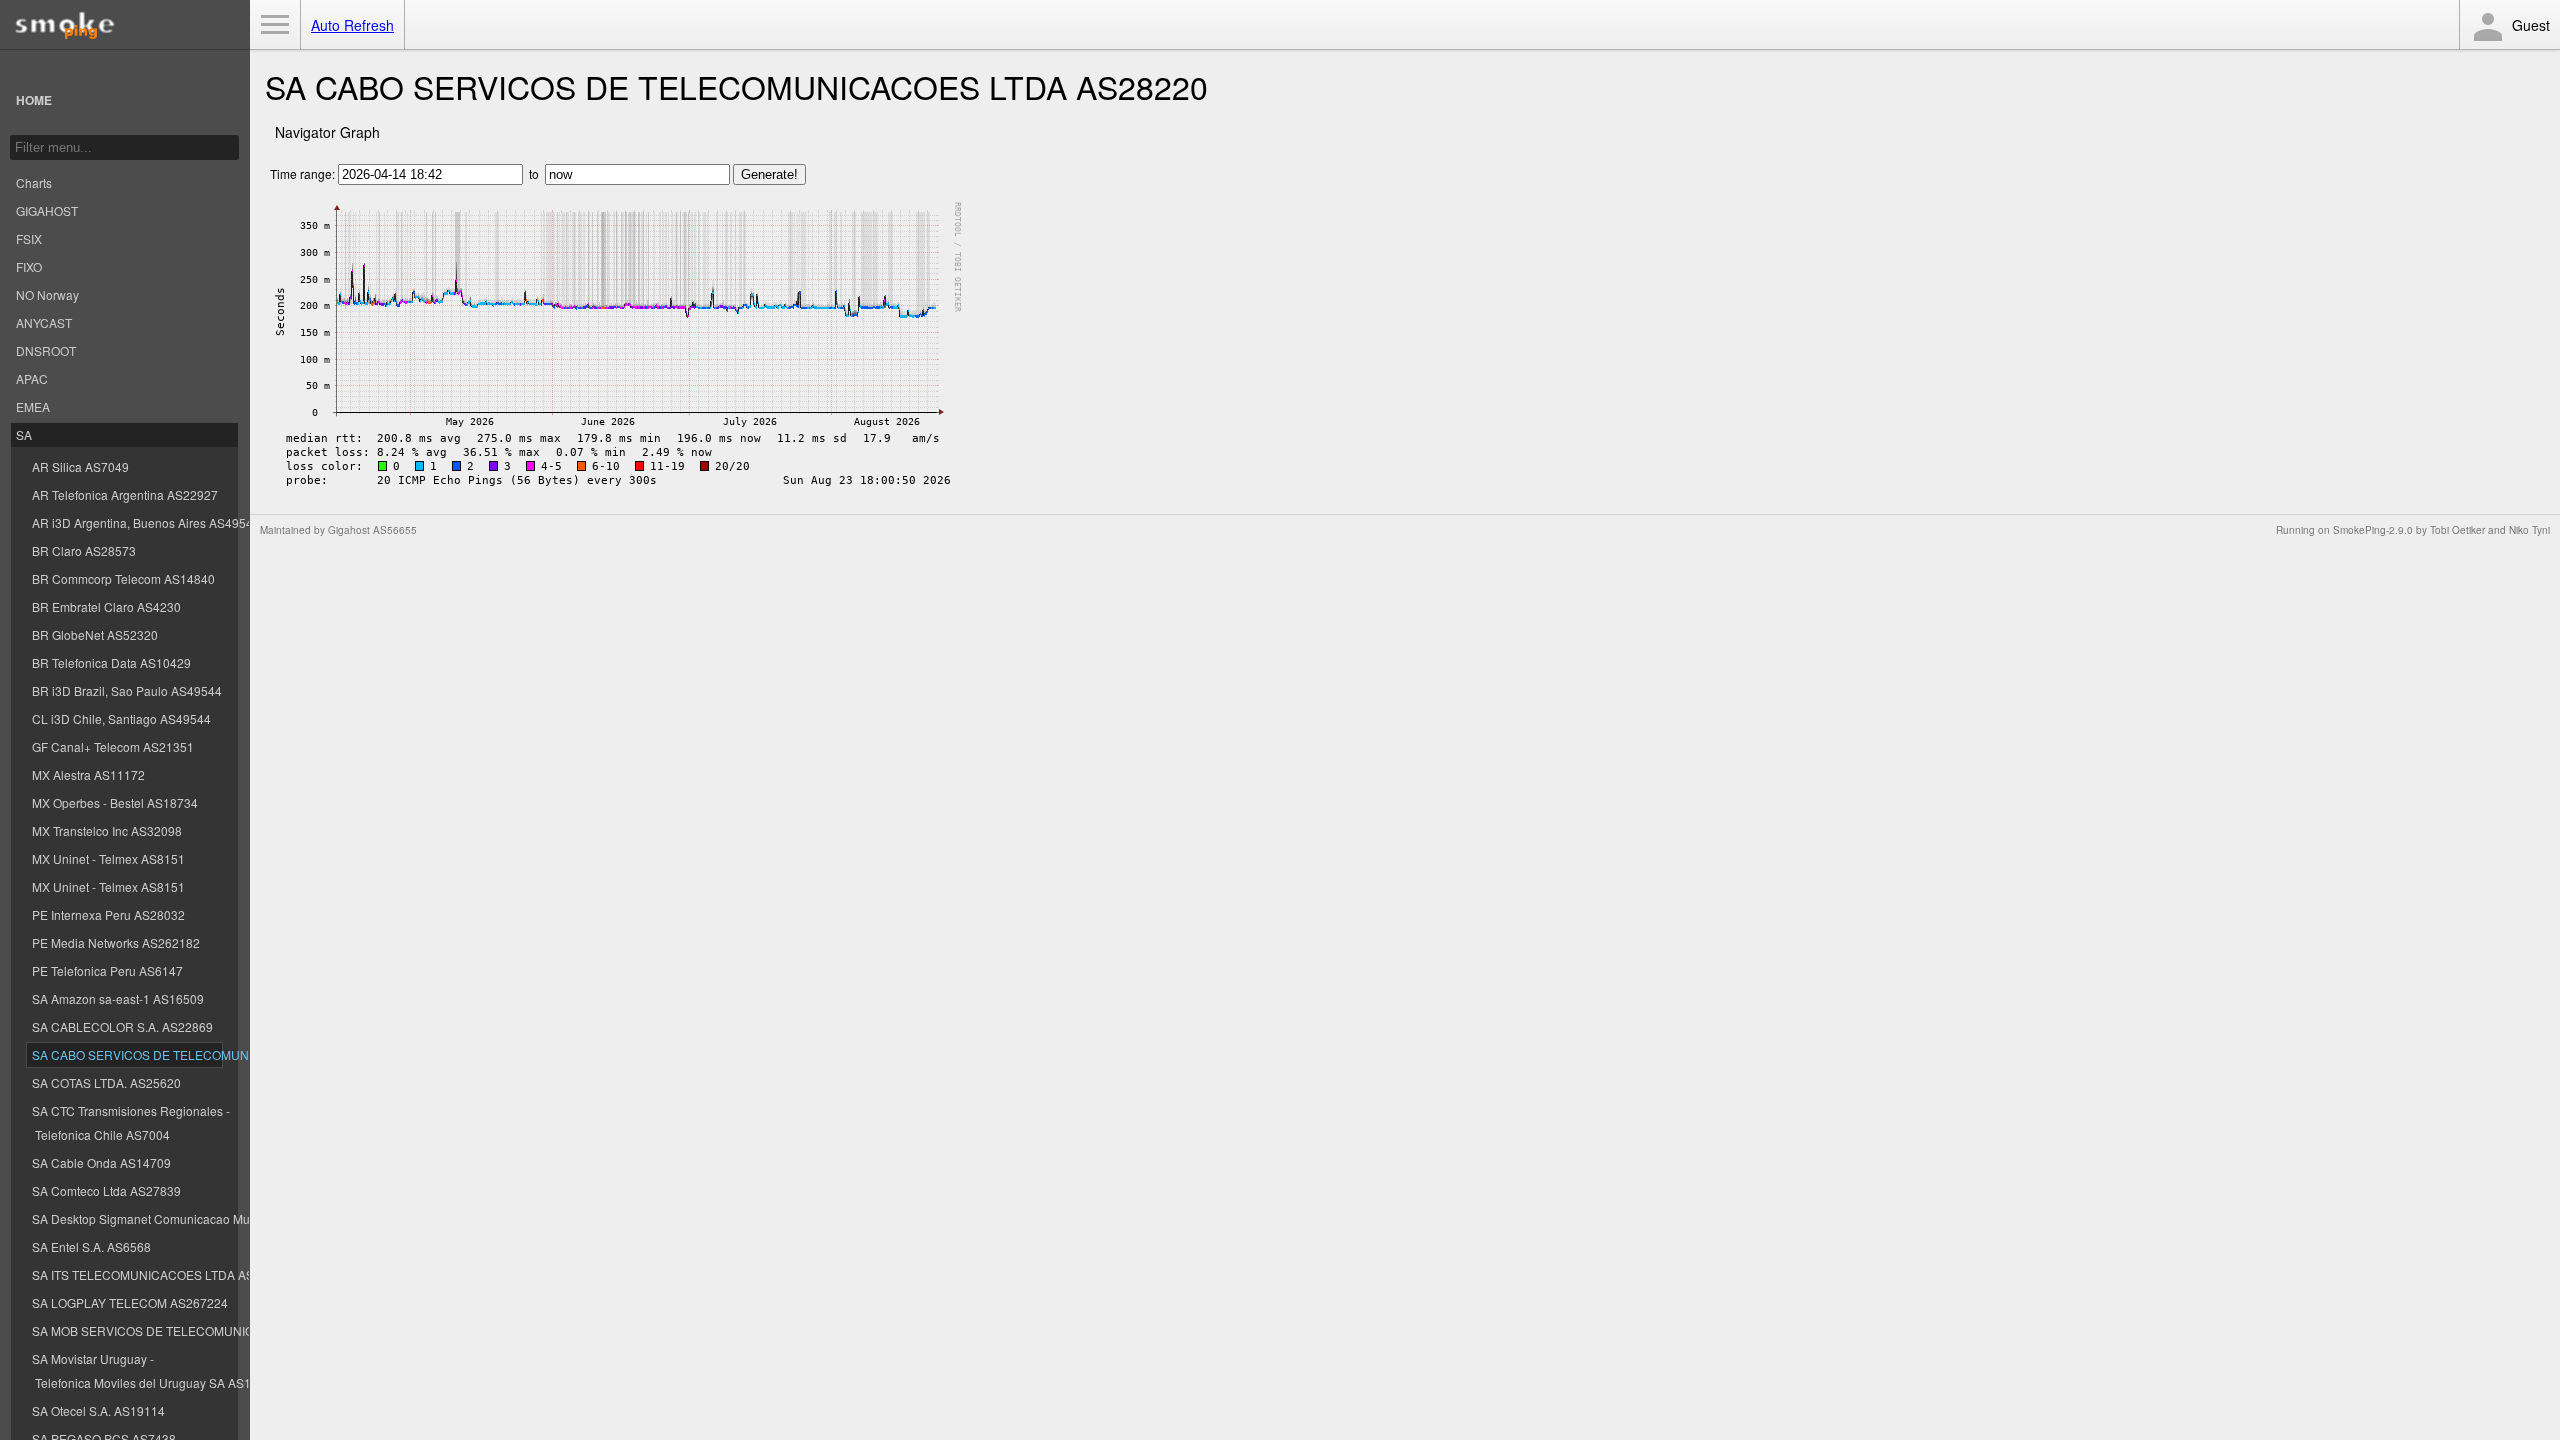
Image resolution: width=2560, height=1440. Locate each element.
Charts (34, 182)
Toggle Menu (275, 25)
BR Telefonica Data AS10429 (111, 662)
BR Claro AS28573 (84, 550)
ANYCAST (44, 322)
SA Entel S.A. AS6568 (91, 1246)
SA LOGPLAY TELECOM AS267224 (127, 1302)
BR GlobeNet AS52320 (95, 634)
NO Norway (47, 294)
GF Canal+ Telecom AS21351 (113, 746)
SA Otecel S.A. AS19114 (98, 1410)
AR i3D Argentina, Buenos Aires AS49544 (127, 522)
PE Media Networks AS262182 (116, 942)
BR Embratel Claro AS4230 (106, 606)
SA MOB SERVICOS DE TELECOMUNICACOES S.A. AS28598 (127, 1330)
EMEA (33, 406)
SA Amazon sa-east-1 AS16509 (118, 998)
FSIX (29, 238)
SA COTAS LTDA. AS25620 (106, 1082)
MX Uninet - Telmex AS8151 (108, 858)
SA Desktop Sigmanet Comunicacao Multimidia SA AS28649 (127, 1218)
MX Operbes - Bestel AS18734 (115, 802)
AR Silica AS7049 (80, 466)
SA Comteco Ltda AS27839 (106, 1190)
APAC (32, 378)
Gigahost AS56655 (372, 530)
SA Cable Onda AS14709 (101, 1162)
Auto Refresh (352, 25)
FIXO (29, 266)
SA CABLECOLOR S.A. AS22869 (122, 1026)
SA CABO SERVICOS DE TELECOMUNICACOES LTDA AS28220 (127, 1054)
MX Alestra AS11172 (88, 774)
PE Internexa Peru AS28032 (108, 914)
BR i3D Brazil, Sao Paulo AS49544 (127, 690)
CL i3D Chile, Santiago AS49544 (121, 718)
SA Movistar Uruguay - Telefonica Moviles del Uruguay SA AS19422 (127, 1370)
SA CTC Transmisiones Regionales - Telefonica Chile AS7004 (127, 1122)
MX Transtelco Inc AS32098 (107, 830)
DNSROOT (46, 350)
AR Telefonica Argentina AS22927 (125, 494)
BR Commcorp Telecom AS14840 (123, 578)
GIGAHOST (47, 210)
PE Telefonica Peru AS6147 (107, 970)
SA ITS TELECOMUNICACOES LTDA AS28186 (127, 1274)
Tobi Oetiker (2457, 530)
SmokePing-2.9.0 (2373, 530)
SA (24, 434)
